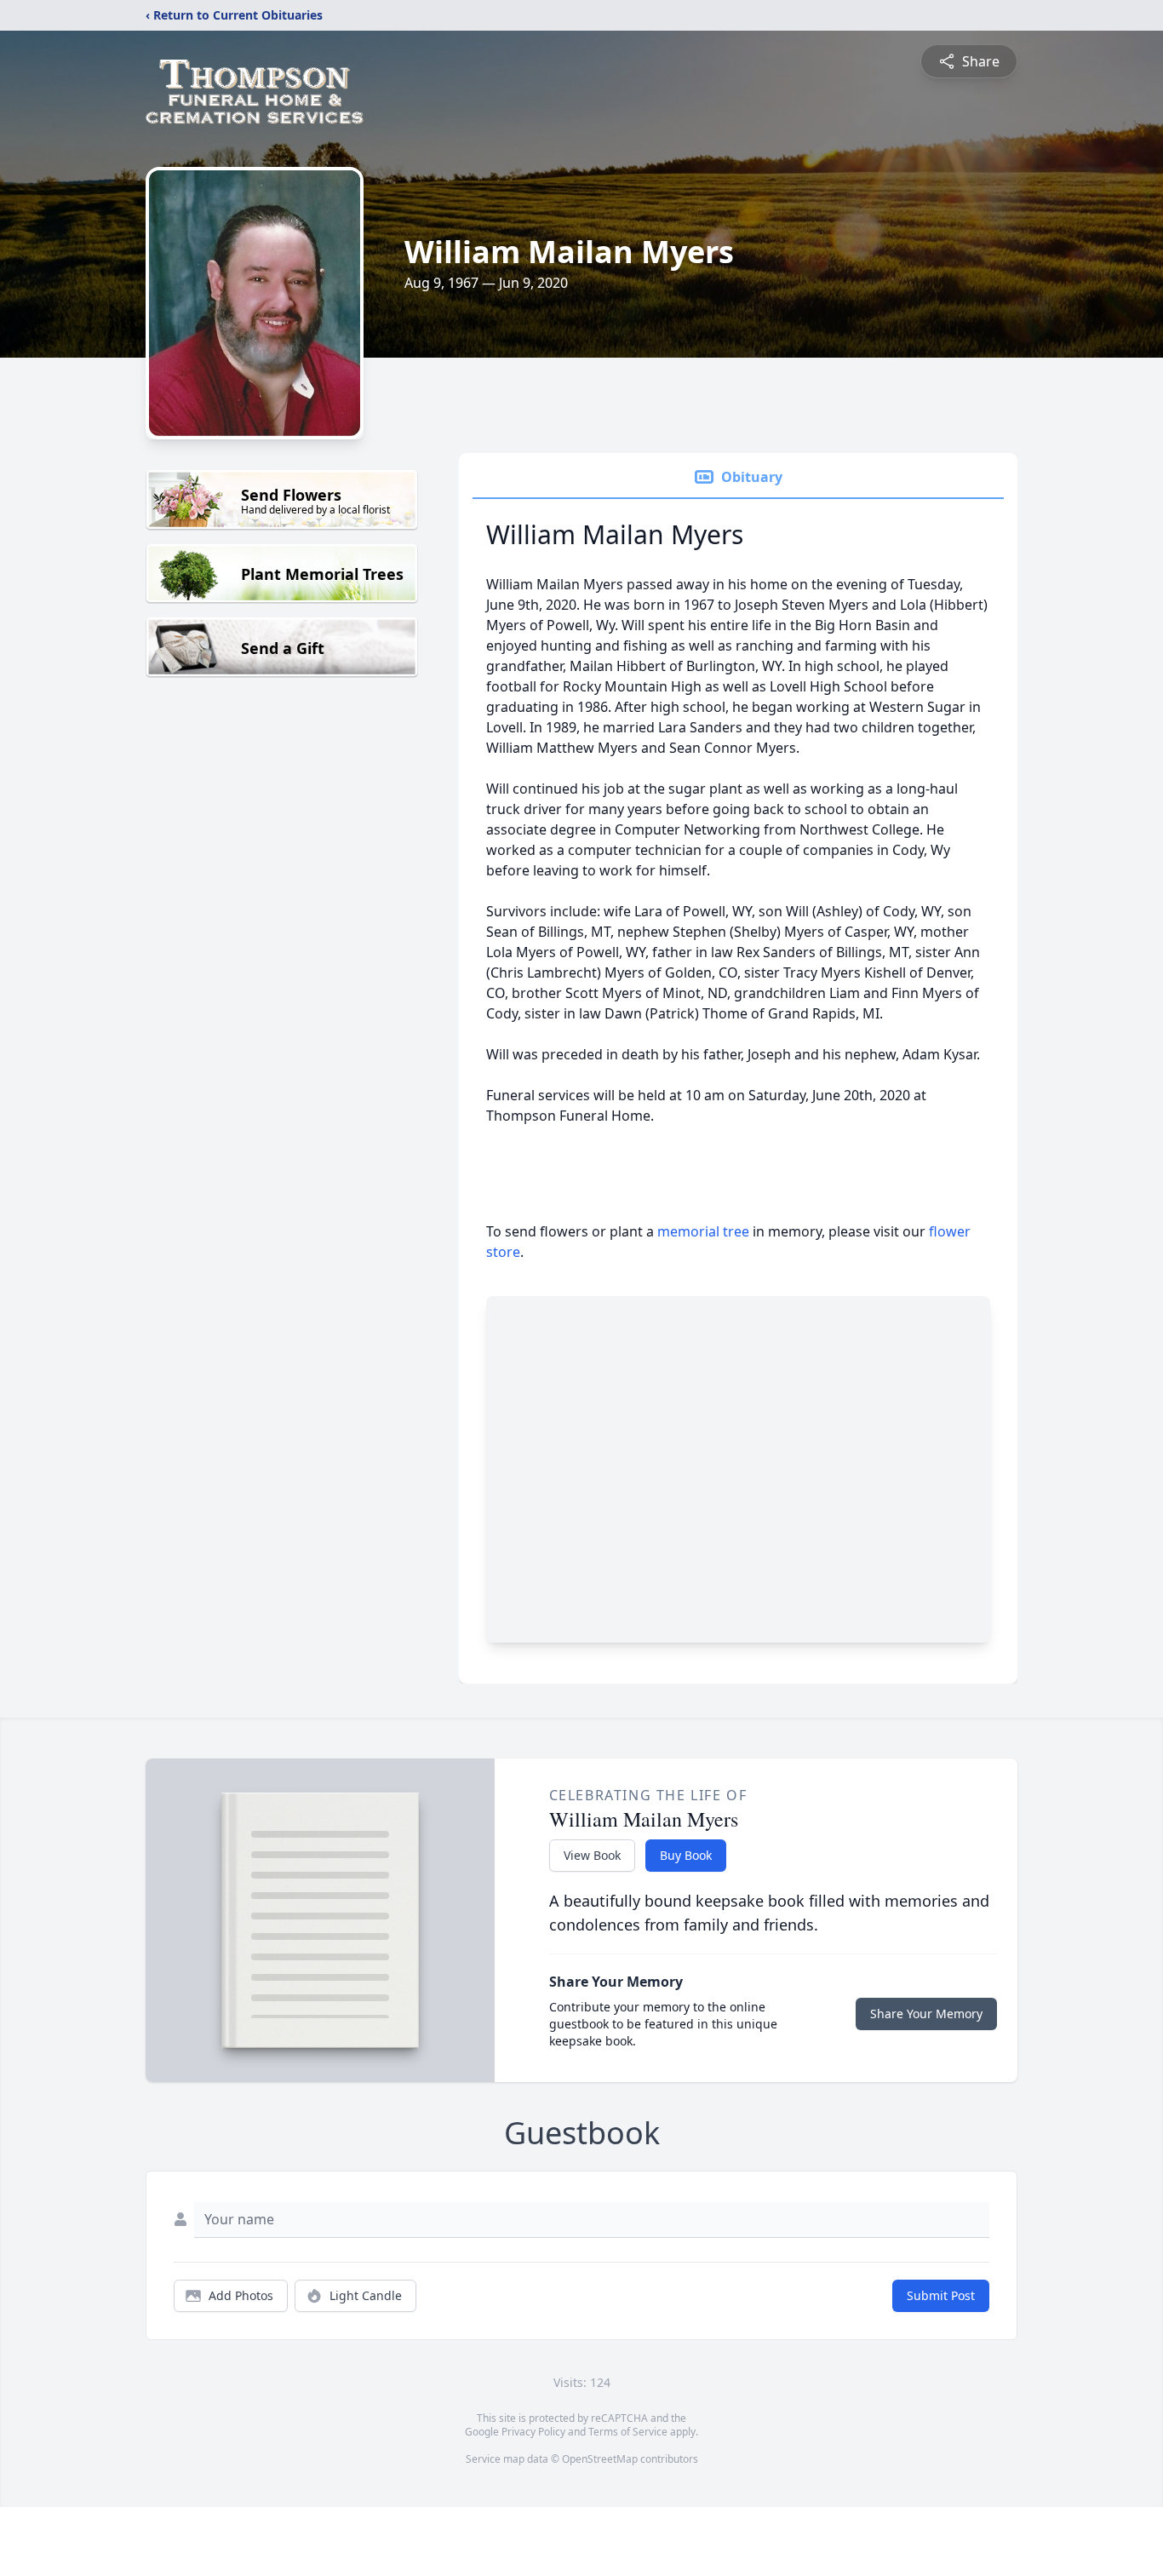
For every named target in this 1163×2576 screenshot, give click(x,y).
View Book (592, 1855)
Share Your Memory (926, 2014)
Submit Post (941, 2295)
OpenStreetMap (600, 2459)
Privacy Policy (533, 2432)
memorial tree (703, 1231)
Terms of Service (628, 2432)
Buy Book (686, 1855)
